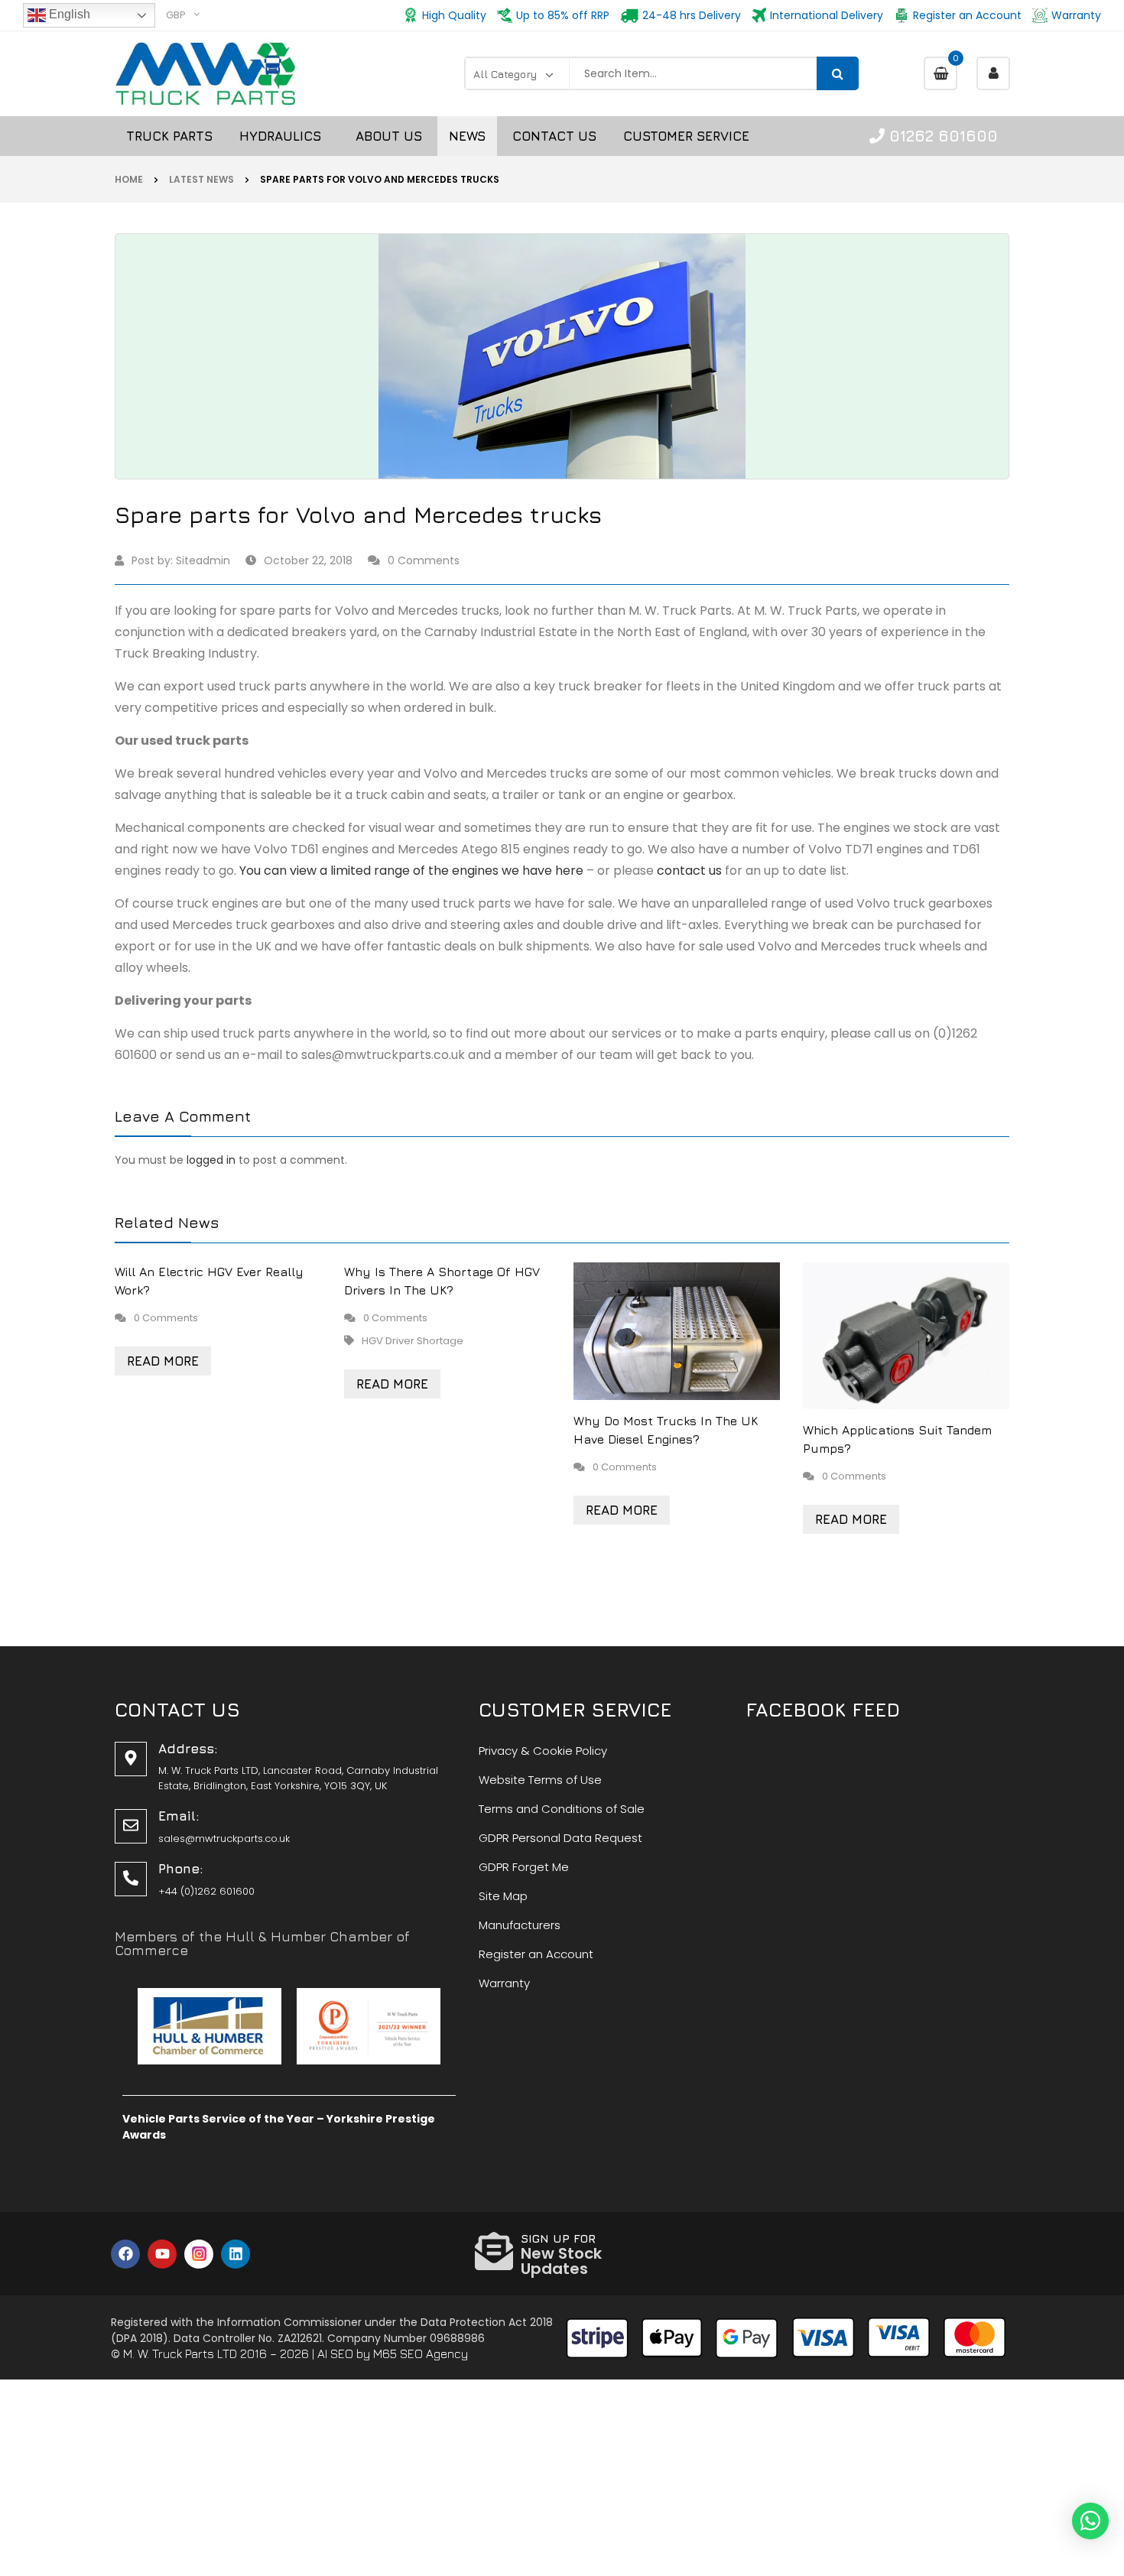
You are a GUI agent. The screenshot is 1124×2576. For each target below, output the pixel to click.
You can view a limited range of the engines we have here (411, 871)
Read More (163, 1361)
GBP (176, 15)
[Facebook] (125, 2254)
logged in (211, 1160)
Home (129, 179)
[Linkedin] (236, 2254)
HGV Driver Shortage (413, 1341)
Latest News (201, 179)
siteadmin (203, 560)
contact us (689, 871)
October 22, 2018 (308, 560)
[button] (1090, 2521)
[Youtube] (162, 2254)
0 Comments (424, 560)
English (68, 14)
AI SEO (335, 2353)
